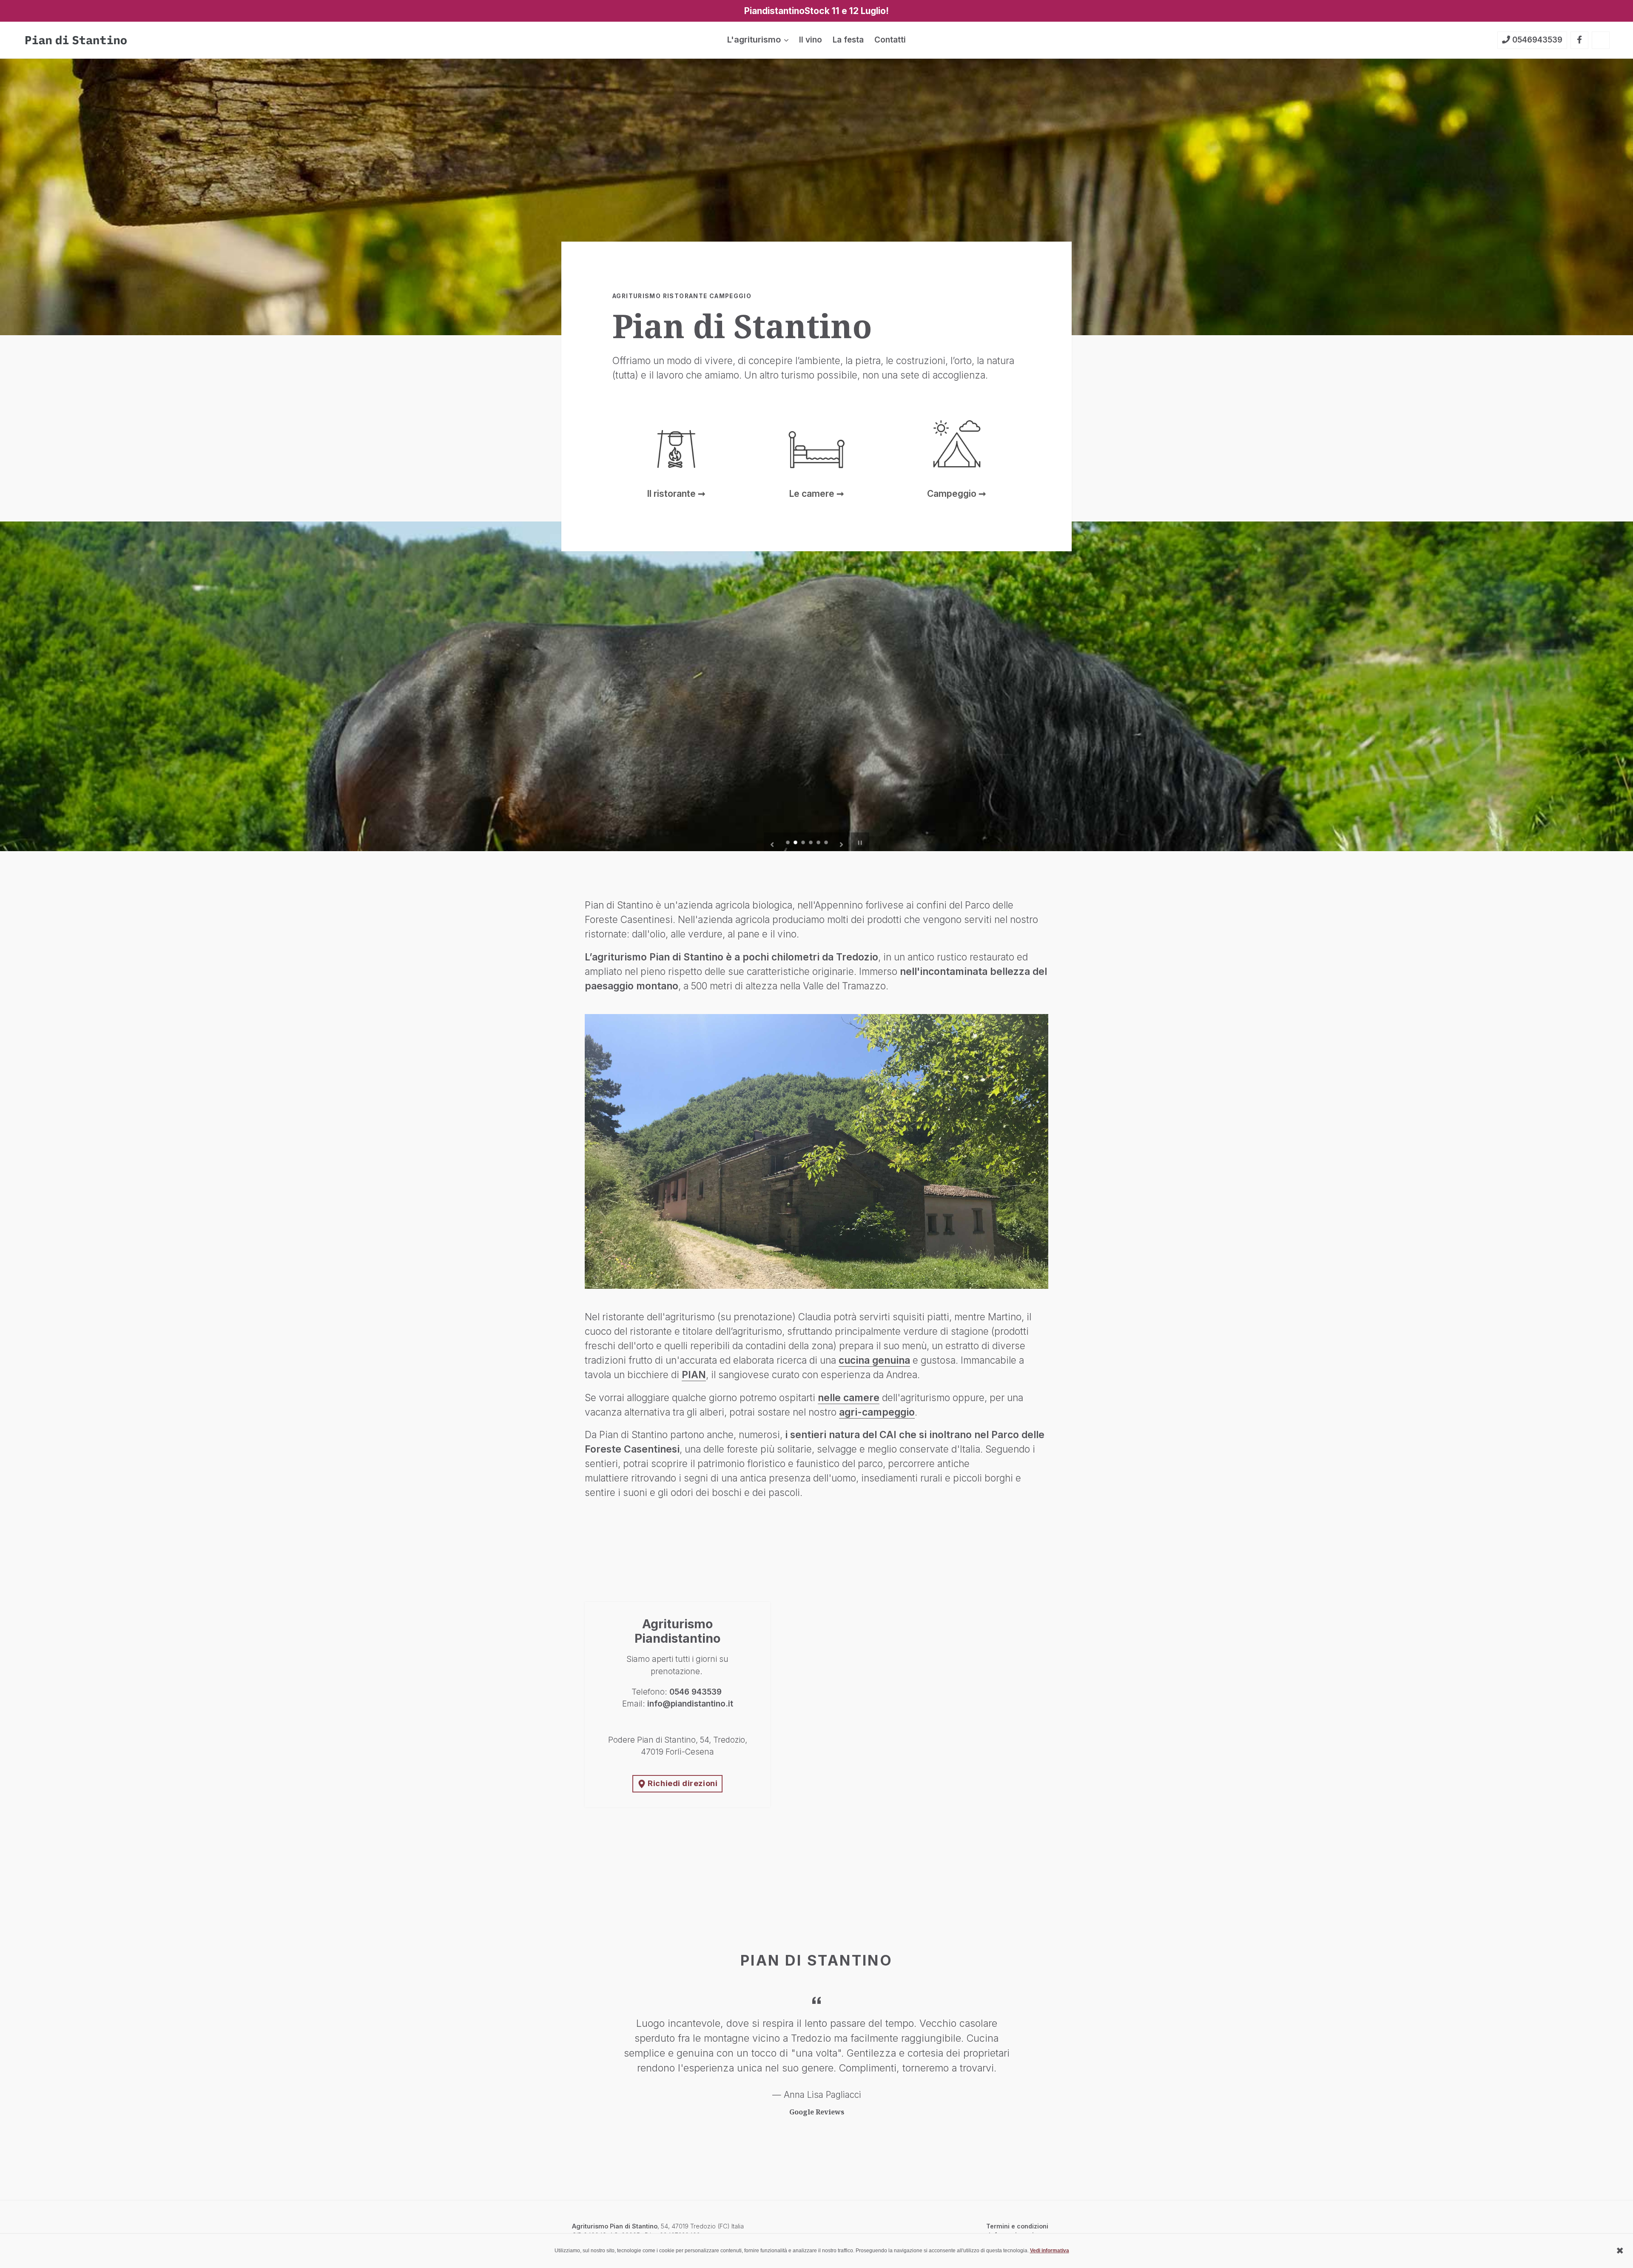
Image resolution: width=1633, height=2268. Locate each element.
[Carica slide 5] (819, 843)
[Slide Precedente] (772, 842)
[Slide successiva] (842, 842)
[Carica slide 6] (827, 843)
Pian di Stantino (634, 2226)
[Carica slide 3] (804, 843)
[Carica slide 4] (811, 843)
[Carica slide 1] (788, 843)
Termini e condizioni (1017, 2226)
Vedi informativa (1050, 2251)
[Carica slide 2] (796, 843)
